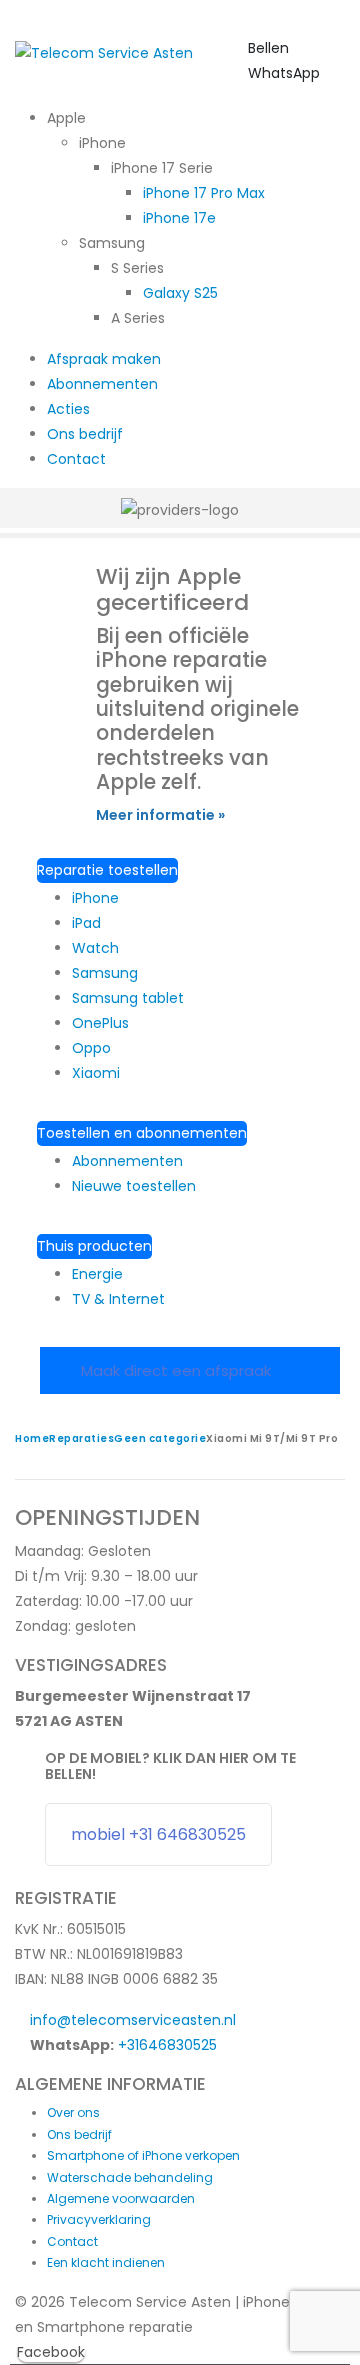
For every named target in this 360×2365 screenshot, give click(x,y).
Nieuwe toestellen (134, 1186)
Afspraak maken (104, 359)
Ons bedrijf (85, 434)
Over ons (73, 2112)
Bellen (268, 48)
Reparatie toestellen (107, 870)
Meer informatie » (160, 815)
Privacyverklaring (99, 2219)
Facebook (51, 2352)
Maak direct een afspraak (178, 1370)
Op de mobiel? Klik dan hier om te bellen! (170, 1766)
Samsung (105, 973)
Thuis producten (94, 1246)
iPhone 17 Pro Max (204, 193)
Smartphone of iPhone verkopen (143, 2155)
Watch (95, 948)
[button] (339, 52)
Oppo (91, 1048)
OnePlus (100, 1023)
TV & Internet (118, 1299)
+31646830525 (167, 2045)
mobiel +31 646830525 (158, 1834)
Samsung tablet (128, 998)
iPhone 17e (179, 218)
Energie (97, 1274)
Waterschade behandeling (130, 2177)
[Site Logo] (104, 52)
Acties (68, 409)
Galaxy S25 (180, 293)
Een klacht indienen (106, 2262)
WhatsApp (284, 73)
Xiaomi (96, 1073)
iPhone (95, 898)
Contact (76, 459)
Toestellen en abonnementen (142, 1133)
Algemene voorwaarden (121, 2198)
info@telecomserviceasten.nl (133, 2020)
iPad (86, 923)
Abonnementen (102, 384)
